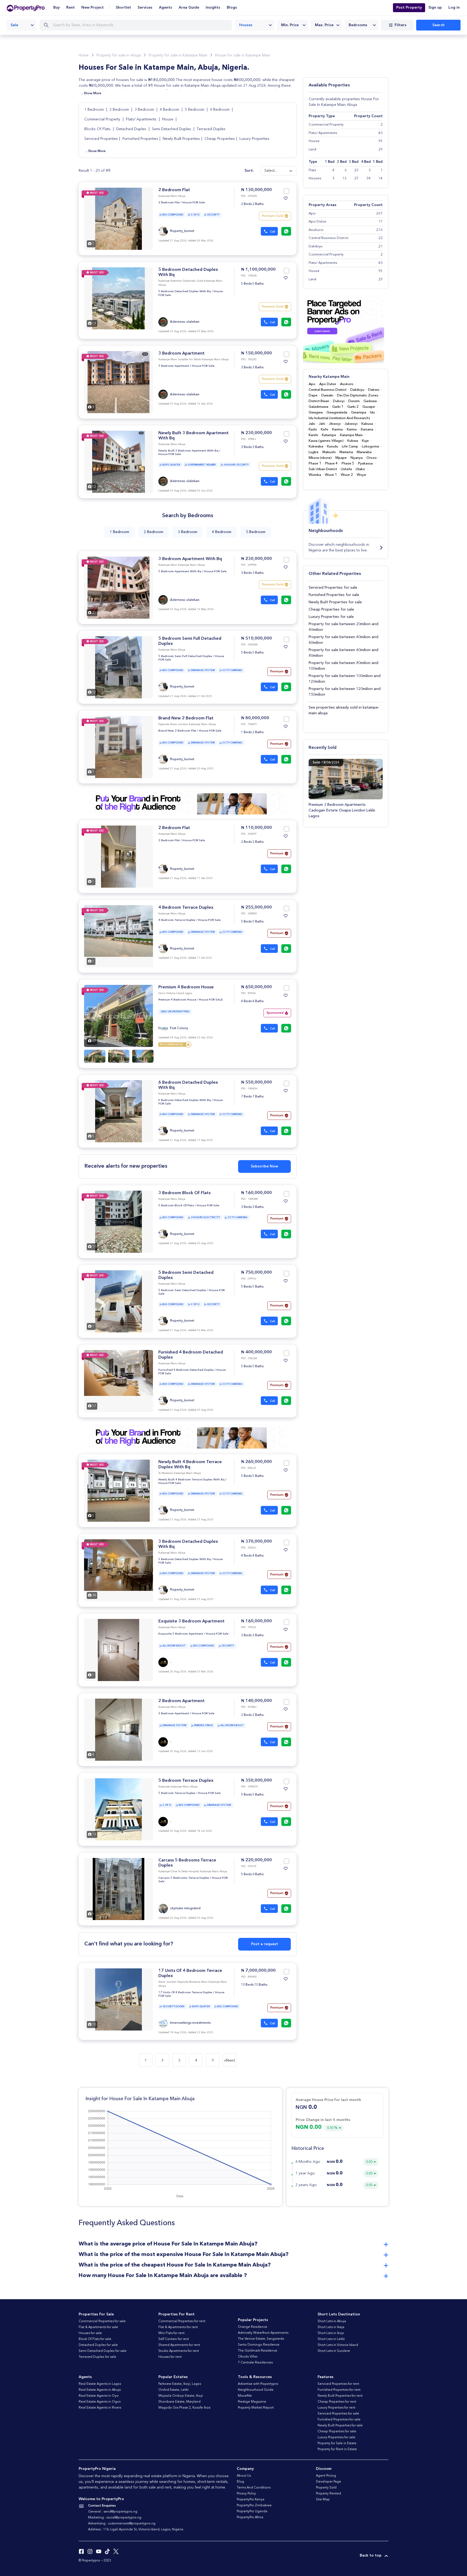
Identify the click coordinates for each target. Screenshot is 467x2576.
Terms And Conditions (254, 2488)
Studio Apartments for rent (179, 2351)
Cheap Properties (220, 139)
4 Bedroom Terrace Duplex (186, 908)
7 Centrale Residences (255, 2363)
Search (438, 25)
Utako (360, 469)
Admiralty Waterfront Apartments (263, 2333)
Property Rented (328, 2494)
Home (84, 55)
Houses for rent (170, 2357)
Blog (240, 2482)
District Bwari (319, 401)
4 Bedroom (170, 110)
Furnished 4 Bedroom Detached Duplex (186, 1370)
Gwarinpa (359, 413)
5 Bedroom (195, 110)
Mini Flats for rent (171, 2333)
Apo (312, 384)
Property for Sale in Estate (337, 2443)
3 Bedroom (145, 110)
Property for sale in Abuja (119, 55)
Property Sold (326, 2488)
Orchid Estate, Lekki (174, 2390)
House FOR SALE (211, 1000)
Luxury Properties (254, 139)
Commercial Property (103, 119)
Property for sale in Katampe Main (178, 55)
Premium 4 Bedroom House (186, 987)
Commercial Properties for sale (102, 2321)
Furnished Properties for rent (339, 2390)
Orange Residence (253, 2327)
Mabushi (329, 452)
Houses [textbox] (246, 25)
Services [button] (145, 8)
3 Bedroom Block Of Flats (184, 1193)
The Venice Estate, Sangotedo (261, 2339)
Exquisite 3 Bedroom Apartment (191, 1621)
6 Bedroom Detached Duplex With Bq (185, 1100)
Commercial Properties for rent (182, 2321)
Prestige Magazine (252, 2402)
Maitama (346, 452)
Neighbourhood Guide (256, 2390)
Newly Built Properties (181, 139)
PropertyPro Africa (250, 2517)
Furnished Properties (140, 139)
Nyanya (357, 458)
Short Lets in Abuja (332, 2321)
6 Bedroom (220, 110)
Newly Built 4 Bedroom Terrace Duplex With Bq (191, 1480)
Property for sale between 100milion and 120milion (345, 679)
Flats (312, 170)
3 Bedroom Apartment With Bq (190, 559)
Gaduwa (370, 401)
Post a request (265, 1944)
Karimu (338, 430)
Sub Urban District (323, 469)
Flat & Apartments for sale (98, 2327)
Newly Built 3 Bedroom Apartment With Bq (188, 451)
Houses (315, 178)
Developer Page (328, 2482)
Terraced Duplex (211, 129)
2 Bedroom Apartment (181, 1701)
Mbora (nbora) (320, 458)
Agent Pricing (326, 2476)
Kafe (325, 430)
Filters (401, 25)
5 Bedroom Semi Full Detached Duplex (185, 656)
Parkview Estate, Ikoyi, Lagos (180, 2384)
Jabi (312, 424)
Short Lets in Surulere (334, 2351)
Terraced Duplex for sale (97, 2357)
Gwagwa (316, 413)
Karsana (367, 430)
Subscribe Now (264, 1166)
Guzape (369, 407)
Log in (454, 8)
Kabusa (367, 424)
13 (344, 178)
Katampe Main (351, 435)
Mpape (341, 458)
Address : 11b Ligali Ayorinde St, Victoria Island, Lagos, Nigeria (136, 2530)
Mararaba (364, 452)
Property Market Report (256, 2408)
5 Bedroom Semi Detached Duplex (182, 1290)
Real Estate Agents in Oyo (99, 2396)
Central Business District (328, 390)
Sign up (435, 8)
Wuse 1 (331, 475)
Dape (313, 395)
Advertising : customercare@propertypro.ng (122, 2524)
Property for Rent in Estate (337, 2449)
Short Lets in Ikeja (331, 2327)
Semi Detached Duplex (171, 129)
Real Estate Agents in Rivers (100, 2408)
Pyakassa (365, 464)
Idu (372, 413)
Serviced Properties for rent (338, 2384)
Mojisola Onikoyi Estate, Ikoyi (181, 2396)
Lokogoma (370, 447)
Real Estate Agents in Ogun (100, 2402)
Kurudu (333, 447)
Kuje (365, 441)
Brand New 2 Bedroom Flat (186, 718)
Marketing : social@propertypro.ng (115, 2518)
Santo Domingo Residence (259, 2345)
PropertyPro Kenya (251, 2500)
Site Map (323, 2500)
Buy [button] (56, 8)
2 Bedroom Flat (174, 190)
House (168, 119)
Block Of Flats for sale (95, 2339)
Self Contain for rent (174, 2339)
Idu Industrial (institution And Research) (339, 418)
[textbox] (293, 25)
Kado (313, 430)
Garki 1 (338, 407)
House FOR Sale (194, 203)
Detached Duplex (131, 129)
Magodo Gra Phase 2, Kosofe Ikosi (184, 2408)
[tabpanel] (119, 219)
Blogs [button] (232, 8)
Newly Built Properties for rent (340, 2396)
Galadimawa (318, 407)
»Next (230, 2060)
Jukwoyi (351, 424)
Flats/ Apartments (142, 119)
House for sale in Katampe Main (243, 55)
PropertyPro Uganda (252, 2511)
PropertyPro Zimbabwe (254, 2506)
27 (356, 178)
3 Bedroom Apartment (181, 353)
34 (368, 178)
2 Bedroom (120, 110)
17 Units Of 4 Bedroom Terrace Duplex (185, 1993)
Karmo (352, 430)
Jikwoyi (335, 424)
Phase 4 (331, 464)
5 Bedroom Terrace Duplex (186, 1781)
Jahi (322, 424)
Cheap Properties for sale (331, 610)
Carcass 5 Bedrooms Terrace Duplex (184, 1878)
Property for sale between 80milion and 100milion (343, 666)
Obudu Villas (248, 2357)
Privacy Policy (246, 2494)
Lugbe (314, 452)
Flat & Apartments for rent (178, 2327)
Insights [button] (213, 8)
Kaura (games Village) (326, 441)
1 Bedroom (95, 110)
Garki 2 (353, 407)
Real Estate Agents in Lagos (100, 2384)
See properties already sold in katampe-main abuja (344, 710)
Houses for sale (90, 2333)
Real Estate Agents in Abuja (100, 2390)
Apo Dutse (328, 384)
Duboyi (339, 401)
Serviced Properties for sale (333, 588)
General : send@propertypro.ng (113, 2512)
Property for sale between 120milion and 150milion (345, 692)
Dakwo (374, 390)
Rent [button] (71, 8)
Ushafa (346, 469)
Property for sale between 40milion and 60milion (343, 640)
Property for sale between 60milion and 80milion (343, 653)
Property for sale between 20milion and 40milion (343, 627)
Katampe (329, 435)
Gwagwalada (337, 413)
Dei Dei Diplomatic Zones (358, 395)
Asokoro (347, 384)
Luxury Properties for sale (331, 617)
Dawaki (327, 395)
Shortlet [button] (123, 8)
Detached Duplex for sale (98, 2345)
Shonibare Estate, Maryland (179, 2402)
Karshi (313, 435)
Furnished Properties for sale (334, 595)
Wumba (315, 475)
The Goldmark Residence (258, 2351)
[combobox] (21, 25)
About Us (244, 2476)
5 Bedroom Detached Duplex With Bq (185, 292)
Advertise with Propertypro (258, 2384)
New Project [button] (93, 8)
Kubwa (353, 441)
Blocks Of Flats (97, 129)
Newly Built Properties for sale (335, 602)
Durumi (354, 401)
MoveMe (245, 2396)
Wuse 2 (347, 475)
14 (381, 178)
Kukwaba (316, 447)
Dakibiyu (357, 390)
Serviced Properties (101, 139)
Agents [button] (166, 8)
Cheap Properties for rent (337, 2402)
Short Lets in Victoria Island (338, 2345)
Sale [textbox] (14, 25)
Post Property (409, 8)
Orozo (372, 458)
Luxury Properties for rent (336, 2408)
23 (356, 170)
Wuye (361, 475)
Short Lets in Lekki (331, 2339)
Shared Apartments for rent (179, 2345)
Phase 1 (315, 464)
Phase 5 (348, 464)
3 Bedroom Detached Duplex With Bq (185, 1559)
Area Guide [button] (189, 8)
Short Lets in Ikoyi (331, 2333)
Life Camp (350, 447)
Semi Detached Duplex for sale (103, 2351)
